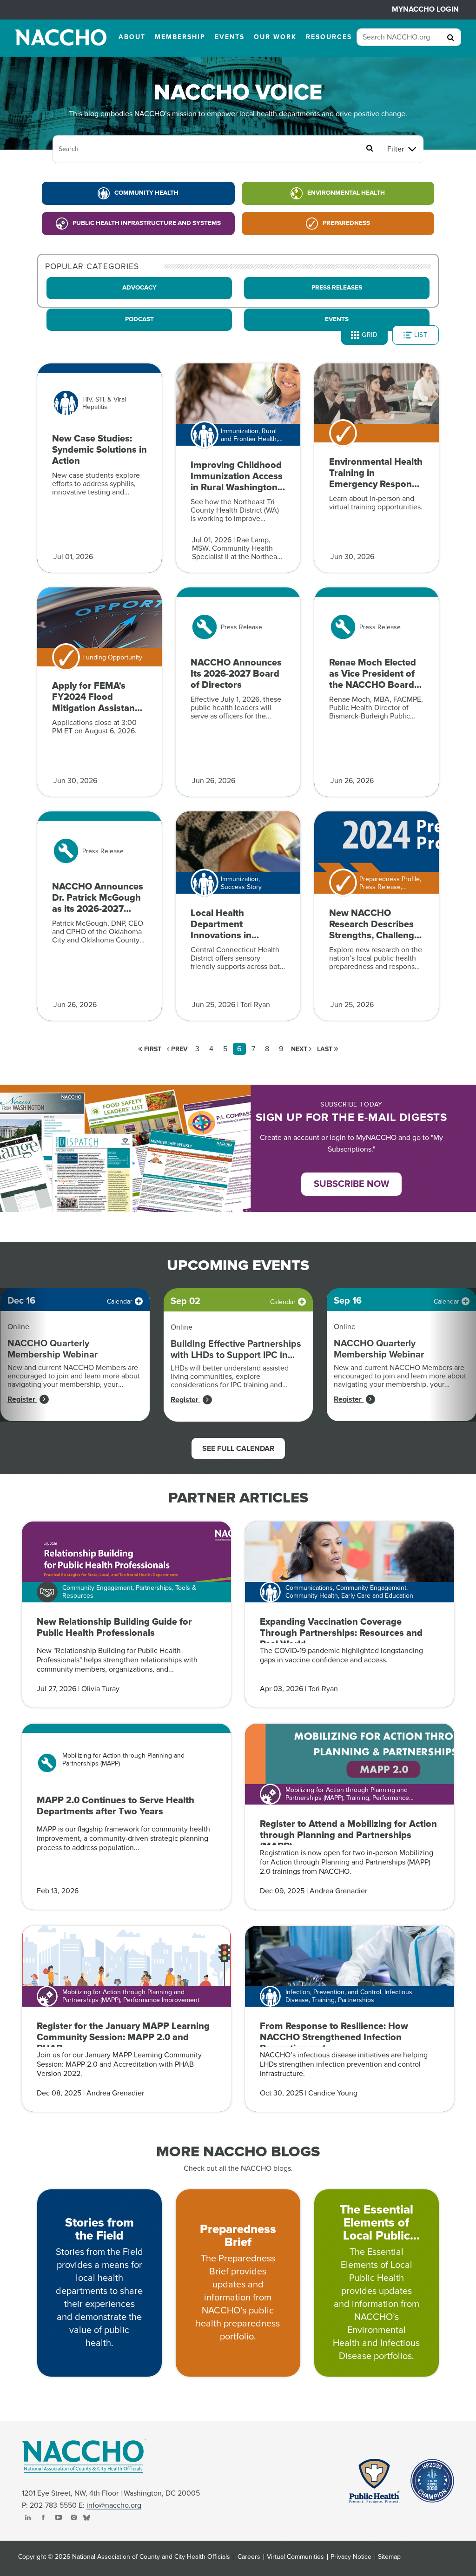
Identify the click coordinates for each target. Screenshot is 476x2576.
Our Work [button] (275, 37)
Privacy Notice (351, 2557)
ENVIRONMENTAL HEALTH (346, 193)
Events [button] (230, 37)
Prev (178, 1049)
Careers (249, 2557)
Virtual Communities (295, 2557)
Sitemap (389, 2557)
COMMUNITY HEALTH (146, 193)
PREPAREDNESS (346, 223)
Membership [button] (180, 37)
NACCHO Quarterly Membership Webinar (53, 1349)
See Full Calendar (238, 1449)
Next (300, 1049)
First (152, 1049)
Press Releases (337, 288)
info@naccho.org (114, 2505)
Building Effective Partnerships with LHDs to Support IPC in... (236, 1350)
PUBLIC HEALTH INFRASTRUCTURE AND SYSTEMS (147, 223)
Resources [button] (329, 37)
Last (326, 1049)
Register (22, 1399)
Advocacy (139, 288)
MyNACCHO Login (425, 9)
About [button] (132, 37)
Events (337, 319)
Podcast (139, 319)
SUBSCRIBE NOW (351, 1184)
